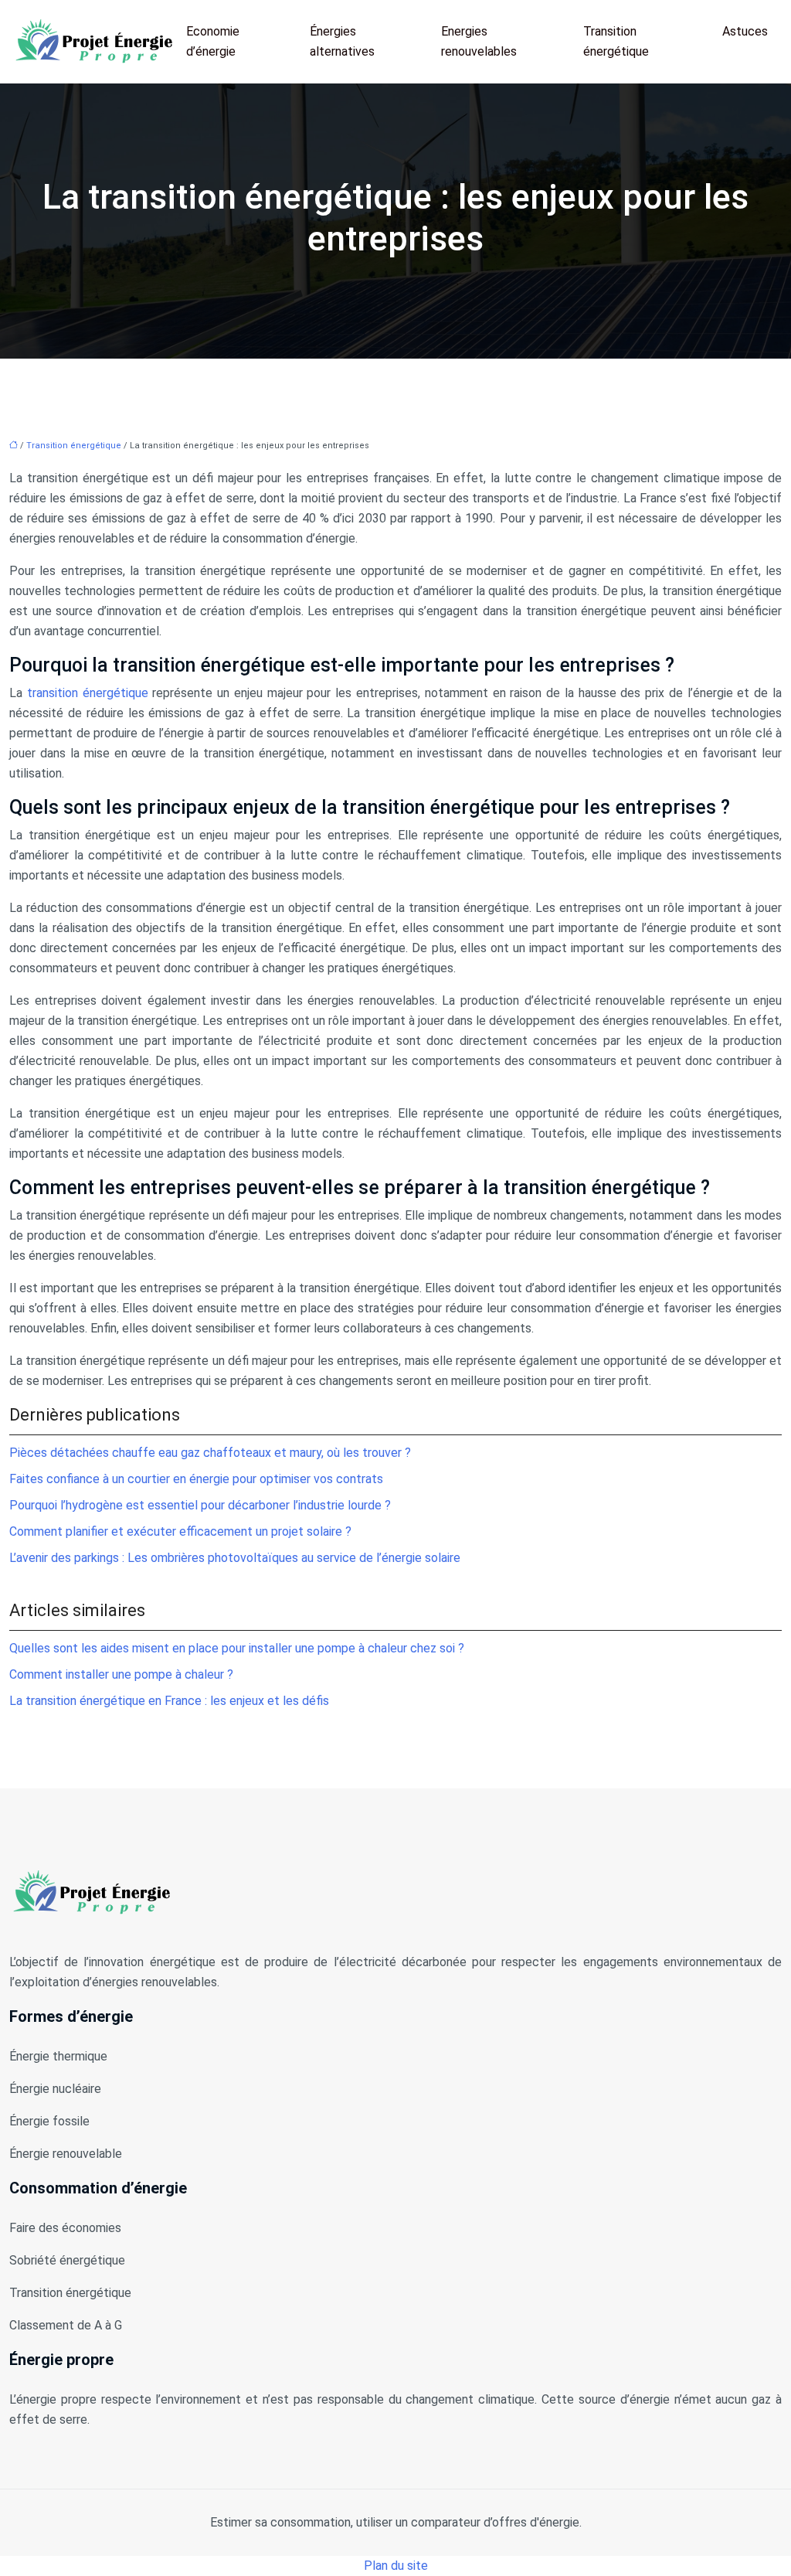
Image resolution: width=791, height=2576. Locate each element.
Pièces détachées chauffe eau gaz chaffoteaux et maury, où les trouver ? (210, 1453)
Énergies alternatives (342, 41)
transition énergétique (88, 693)
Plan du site (396, 2566)
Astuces (745, 31)
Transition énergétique (616, 41)
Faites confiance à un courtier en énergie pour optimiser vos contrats (196, 1479)
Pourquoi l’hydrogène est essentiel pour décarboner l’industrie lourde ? (200, 1505)
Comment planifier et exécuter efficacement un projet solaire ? (180, 1531)
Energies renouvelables (479, 41)
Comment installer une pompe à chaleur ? (121, 1674)
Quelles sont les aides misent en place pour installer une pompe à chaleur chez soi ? (237, 1648)
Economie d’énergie (213, 41)
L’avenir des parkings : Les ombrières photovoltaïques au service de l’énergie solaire (235, 1558)
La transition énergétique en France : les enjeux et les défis (169, 1701)
